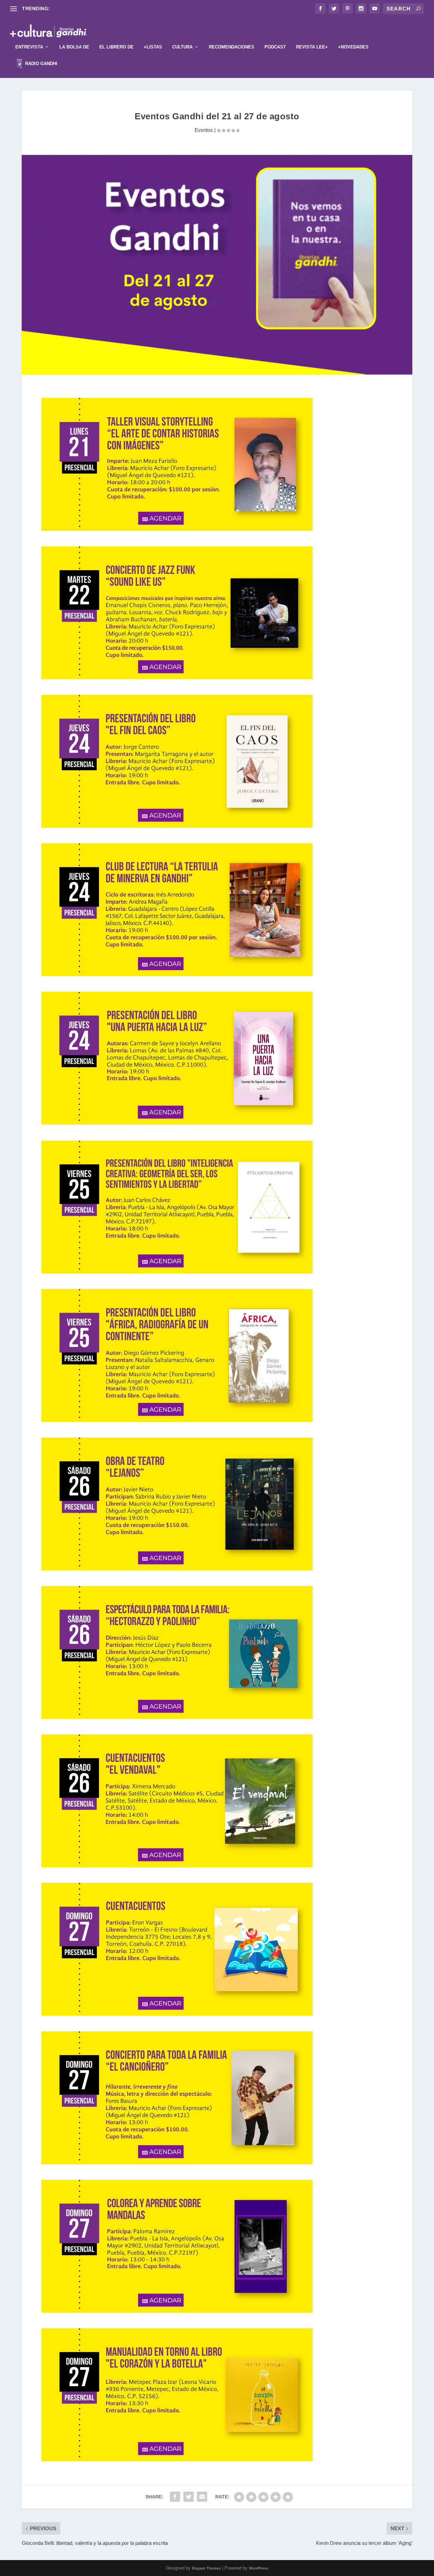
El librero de (116, 47)
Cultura (182, 47)
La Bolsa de (74, 47)
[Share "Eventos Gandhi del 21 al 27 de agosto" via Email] (202, 2497)
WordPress (259, 2568)
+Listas (153, 47)
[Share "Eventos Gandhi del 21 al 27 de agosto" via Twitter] (189, 2497)
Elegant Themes (206, 2568)
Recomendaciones (232, 47)
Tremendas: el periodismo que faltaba (93, 8)
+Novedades (353, 47)
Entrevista (29, 47)
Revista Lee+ (312, 47)
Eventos (204, 130)
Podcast (275, 47)
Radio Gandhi (41, 64)
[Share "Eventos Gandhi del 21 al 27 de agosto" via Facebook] (175, 2497)
